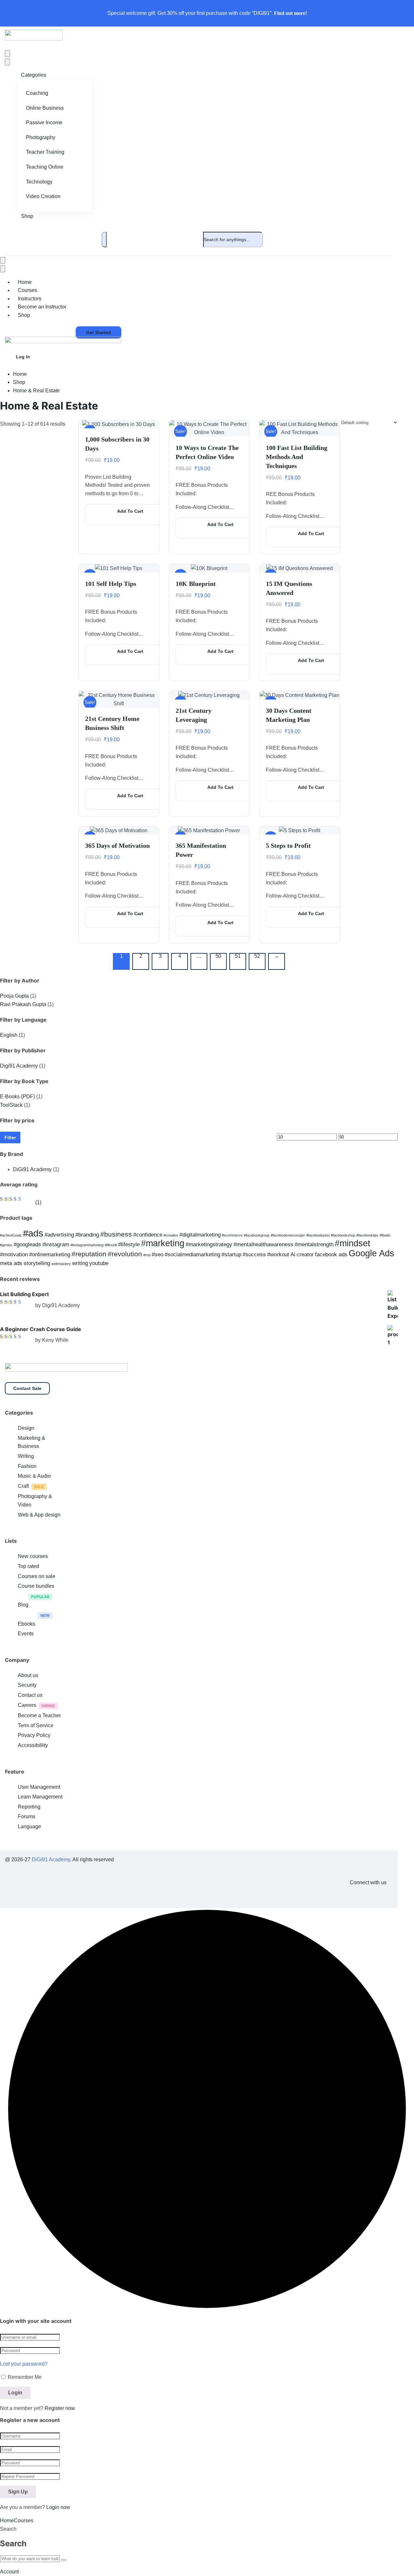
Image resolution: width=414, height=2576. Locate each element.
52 (257, 956)
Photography (41, 137)
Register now (60, 2408)
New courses (33, 1556)
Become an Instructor (42, 307)
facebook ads (331, 1254)
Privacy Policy (34, 1735)
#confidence (148, 1235)
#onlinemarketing (50, 1254)
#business (116, 1234)
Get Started (98, 332)
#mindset (353, 1243)
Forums (27, 1816)
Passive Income (44, 123)
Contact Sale (27, 1388)
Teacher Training (45, 152)
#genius (6, 1245)
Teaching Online (45, 167)
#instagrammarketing (87, 1245)
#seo (158, 1254)
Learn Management (40, 1797)
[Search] (104, 240)
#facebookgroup (257, 1235)
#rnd (147, 1255)
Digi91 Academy (19, 1066)
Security (27, 1685)
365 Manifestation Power (201, 850)
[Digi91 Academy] (34, 39)
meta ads (11, 1263)
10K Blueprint (196, 584)
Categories (34, 75)
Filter (10, 1137)
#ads (33, 1233)
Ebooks (27, 1624)
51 (238, 956)
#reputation (89, 1254)
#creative (171, 1235)
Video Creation (43, 196)
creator (305, 1254)
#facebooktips (367, 1235)
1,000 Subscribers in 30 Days (117, 444)
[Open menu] (7, 54)
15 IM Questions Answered (289, 588)
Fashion (27, 1466)
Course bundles (36, 1586)
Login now (58, 2507)
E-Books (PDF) (17, 1097)
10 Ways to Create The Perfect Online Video (207, 452)
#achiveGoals (11, 1235)
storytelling (37, 1263)
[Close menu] (7, 62)
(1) (21, 1202)
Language (29, 1826)
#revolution (125, 1254)
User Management (39, 1787)
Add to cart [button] (130, 511)
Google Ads (371, 1253)
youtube (99, 1263)
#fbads (385, 1235)
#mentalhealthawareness (263, 1244)
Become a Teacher (39, 1715)
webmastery (61, 1264)
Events (26, 1634)
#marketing (163, 1243)
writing (80, 1263)
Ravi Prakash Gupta (23, 1004)
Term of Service (36, 1725)
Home (20, 374)
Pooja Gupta (14, 996)
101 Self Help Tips (111, 584)
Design (26, 1428)
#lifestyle (129, 1244)
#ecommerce (232, 1235)
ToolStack (11, 1105)
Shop (27, 216)
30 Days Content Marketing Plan (289, 715)
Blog (23, 1605)
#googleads (27, 1244)
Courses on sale (37, 1576)
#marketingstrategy (209, 1244)
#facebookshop (343, 1235)
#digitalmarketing (200, 1235)
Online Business (45, 108)
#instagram (56, 1244)
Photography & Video (35, 1501)
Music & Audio (34, 1476)
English (9, 1035)
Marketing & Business (32, 1442)
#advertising (59, 1235)
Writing (26, 1456)
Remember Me (24, 2377)
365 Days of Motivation (117, 846)
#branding (87, 1235)
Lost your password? (24, 2364)
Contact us (30, 1695)
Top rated (28, 1566)
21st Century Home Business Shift (112, 723)
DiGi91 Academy (32, 1169)
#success (254, 1254)
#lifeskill (111, 1245)
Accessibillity (33, 1745)
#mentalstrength (314, 1244)
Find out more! (290, 13)
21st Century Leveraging (194, 715)
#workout (278, 1254)
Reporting (29, 1807)
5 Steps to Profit (288, 846)
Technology (39, 182)
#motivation (14, 1254)
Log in (23, 357)
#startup (231, 1254)
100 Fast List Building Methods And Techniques (297, 457)
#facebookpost (318, 1235)
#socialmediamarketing (192, 1254)
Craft (23, 1486)
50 (218, 956)
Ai (293, 1254)
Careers (27, 1705)
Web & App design (39, 1515)
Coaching (37, 93)
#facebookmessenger (288, 1235)
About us (28, 1675)
